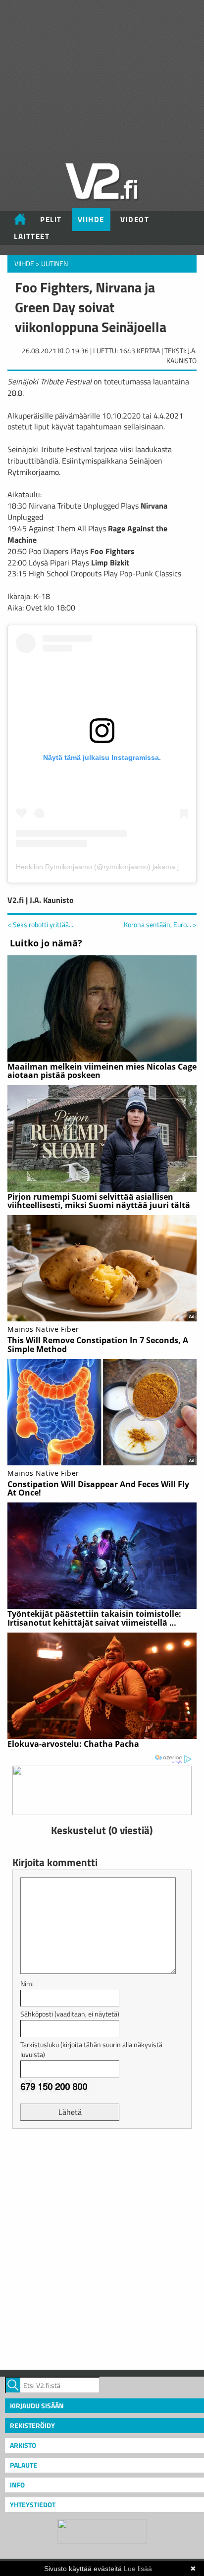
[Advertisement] (102, 2248)
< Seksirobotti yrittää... (40, 924)
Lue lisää (138, 2569)
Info (17, 2485)
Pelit (51, 219)
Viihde (91, 219)
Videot (135, 219)
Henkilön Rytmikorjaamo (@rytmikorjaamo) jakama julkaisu (108, 867)
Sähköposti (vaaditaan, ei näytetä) (70, 2014)
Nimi (27, 1984)
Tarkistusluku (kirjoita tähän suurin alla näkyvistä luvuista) (91, 2049)
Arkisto (23, 2445)
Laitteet (32, 236)
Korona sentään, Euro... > (160, 925)
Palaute (24, 2465)
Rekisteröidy (32, 2425)
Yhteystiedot (33, 2505)
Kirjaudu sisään (37, 2406)
